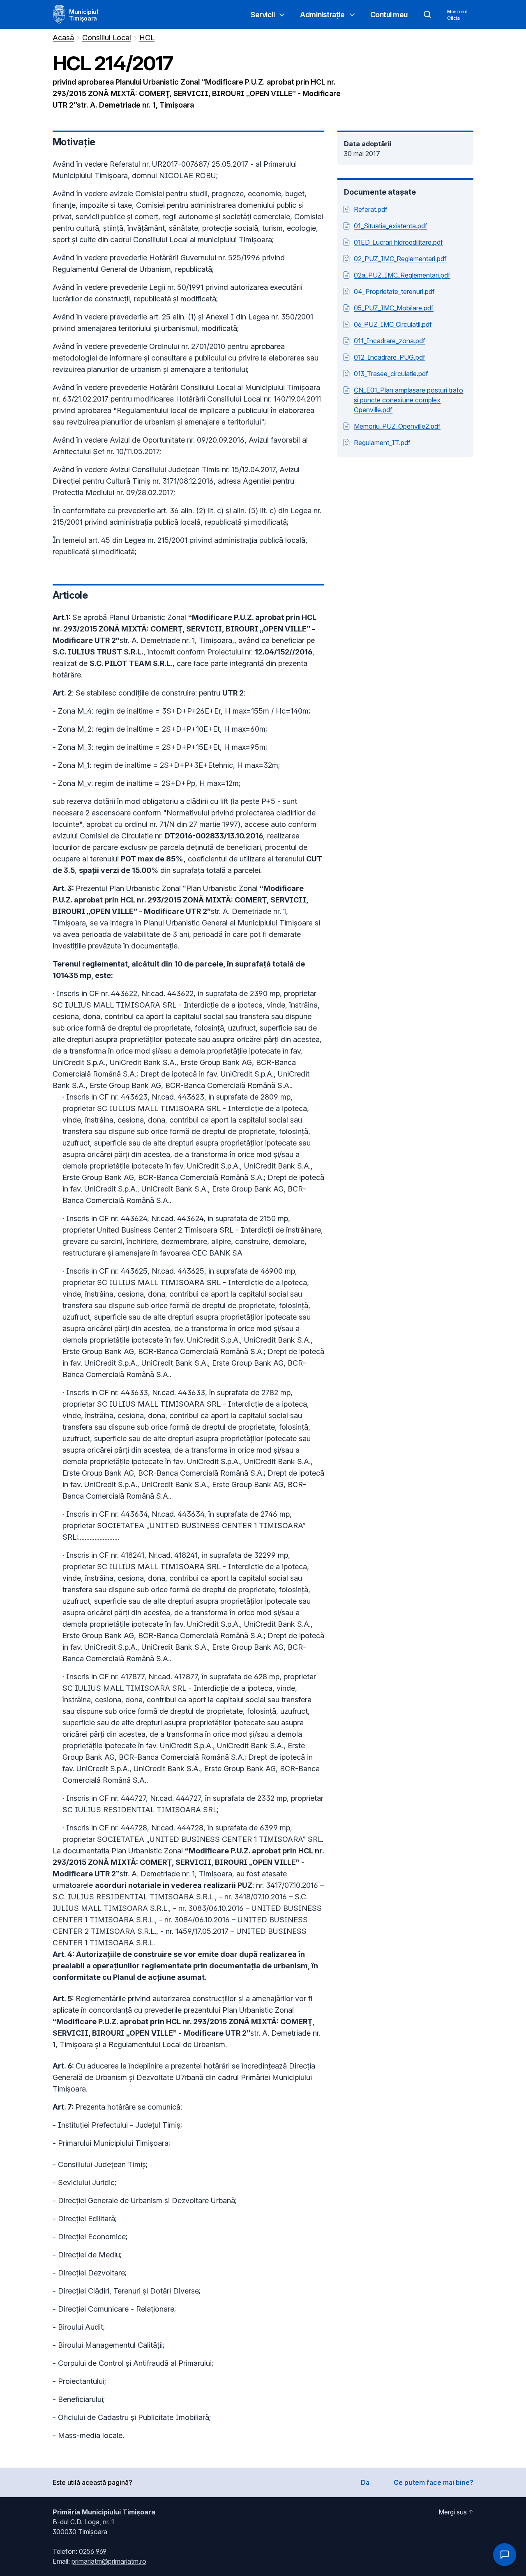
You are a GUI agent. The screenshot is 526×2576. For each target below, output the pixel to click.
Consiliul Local (107, 38)
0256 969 (93, 2551)
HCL (147, 38)
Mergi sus (453, 2512)
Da (365, 2482)
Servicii (263, 15)
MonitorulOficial (457, 15)
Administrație (322, 15)
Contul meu (389, 15)
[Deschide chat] (505, 2555)
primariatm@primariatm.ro (109, 2561)
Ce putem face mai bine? (434, 2482)
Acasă (63, 38)
